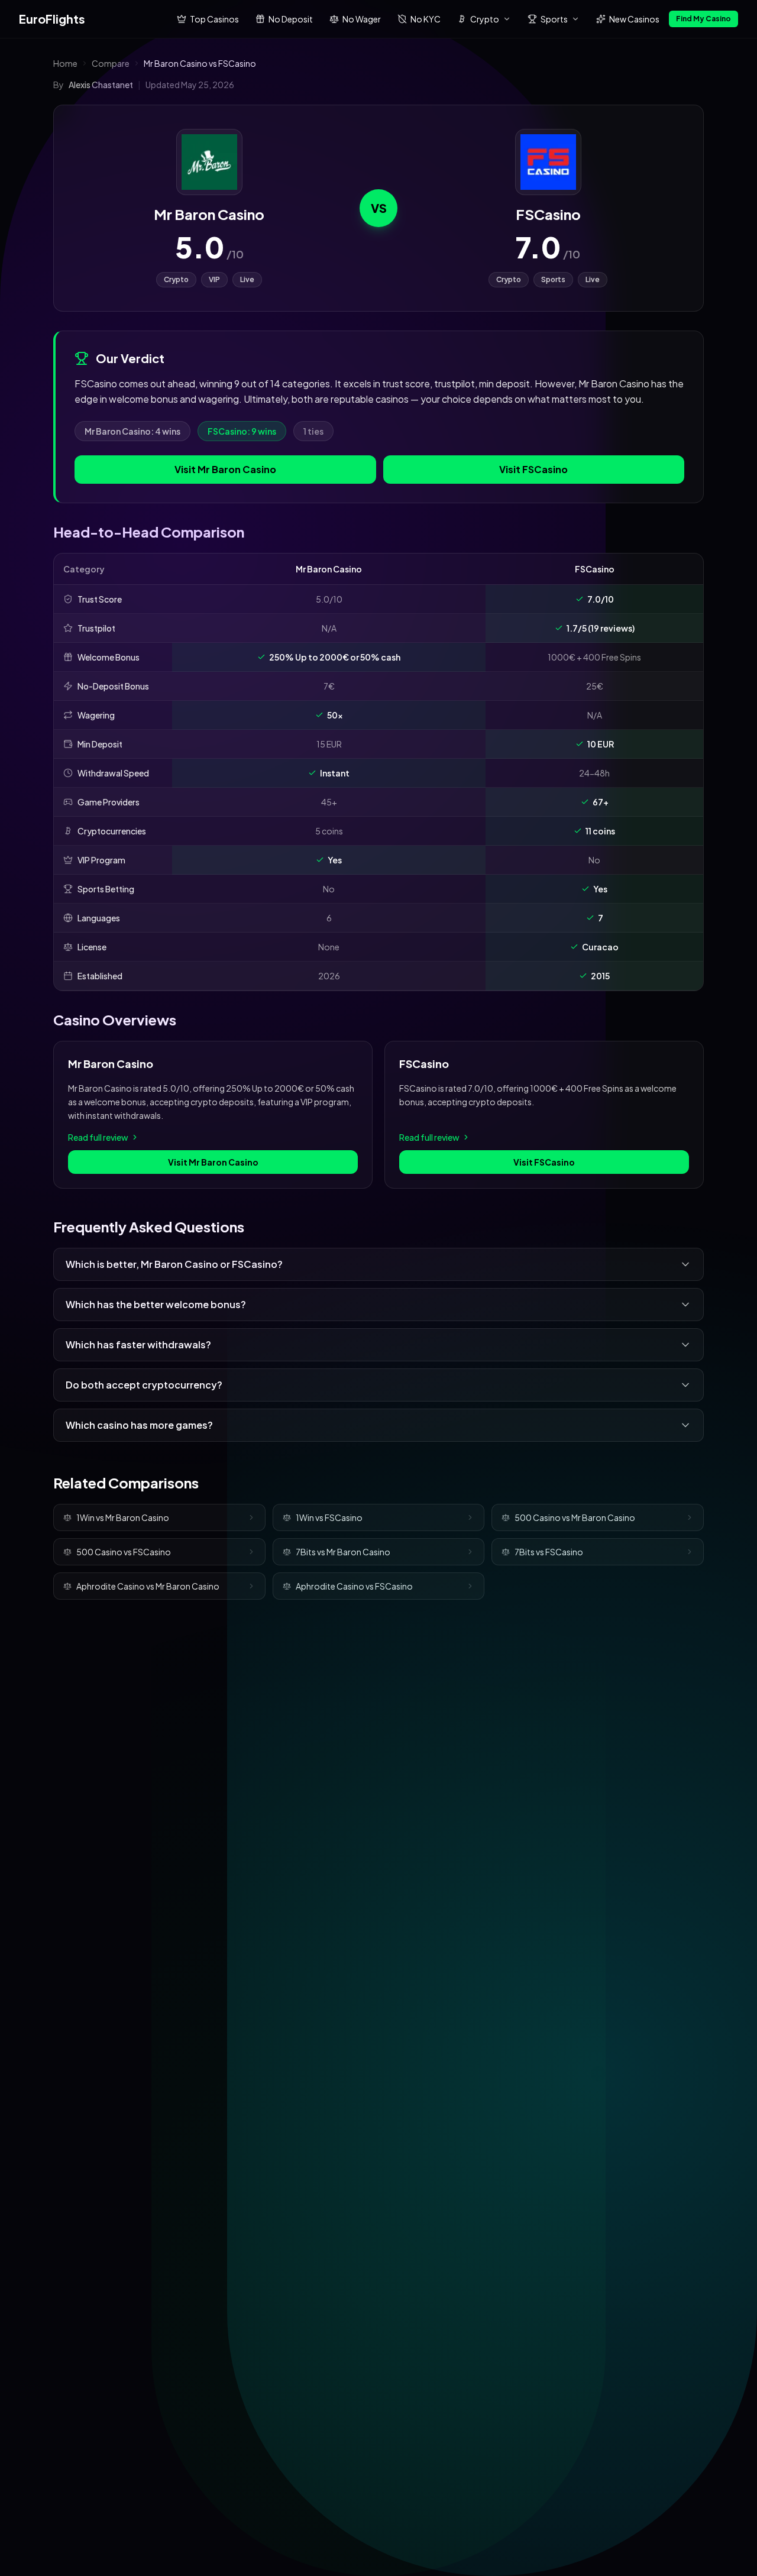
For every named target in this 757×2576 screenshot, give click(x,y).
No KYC (426, 19)
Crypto (485, 19)
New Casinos (634, 19)
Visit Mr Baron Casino (225, 469)
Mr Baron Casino (209, 214)
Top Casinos (214, 19)
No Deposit (291, 19)
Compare (111, 63)
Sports (554, 19)
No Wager (362, 19)
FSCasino (548, 214)
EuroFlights (52, 19)
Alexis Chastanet (101, 85)
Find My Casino (703, 19)
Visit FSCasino (533, 469)
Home (65, 63)
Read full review (98, 1137)
